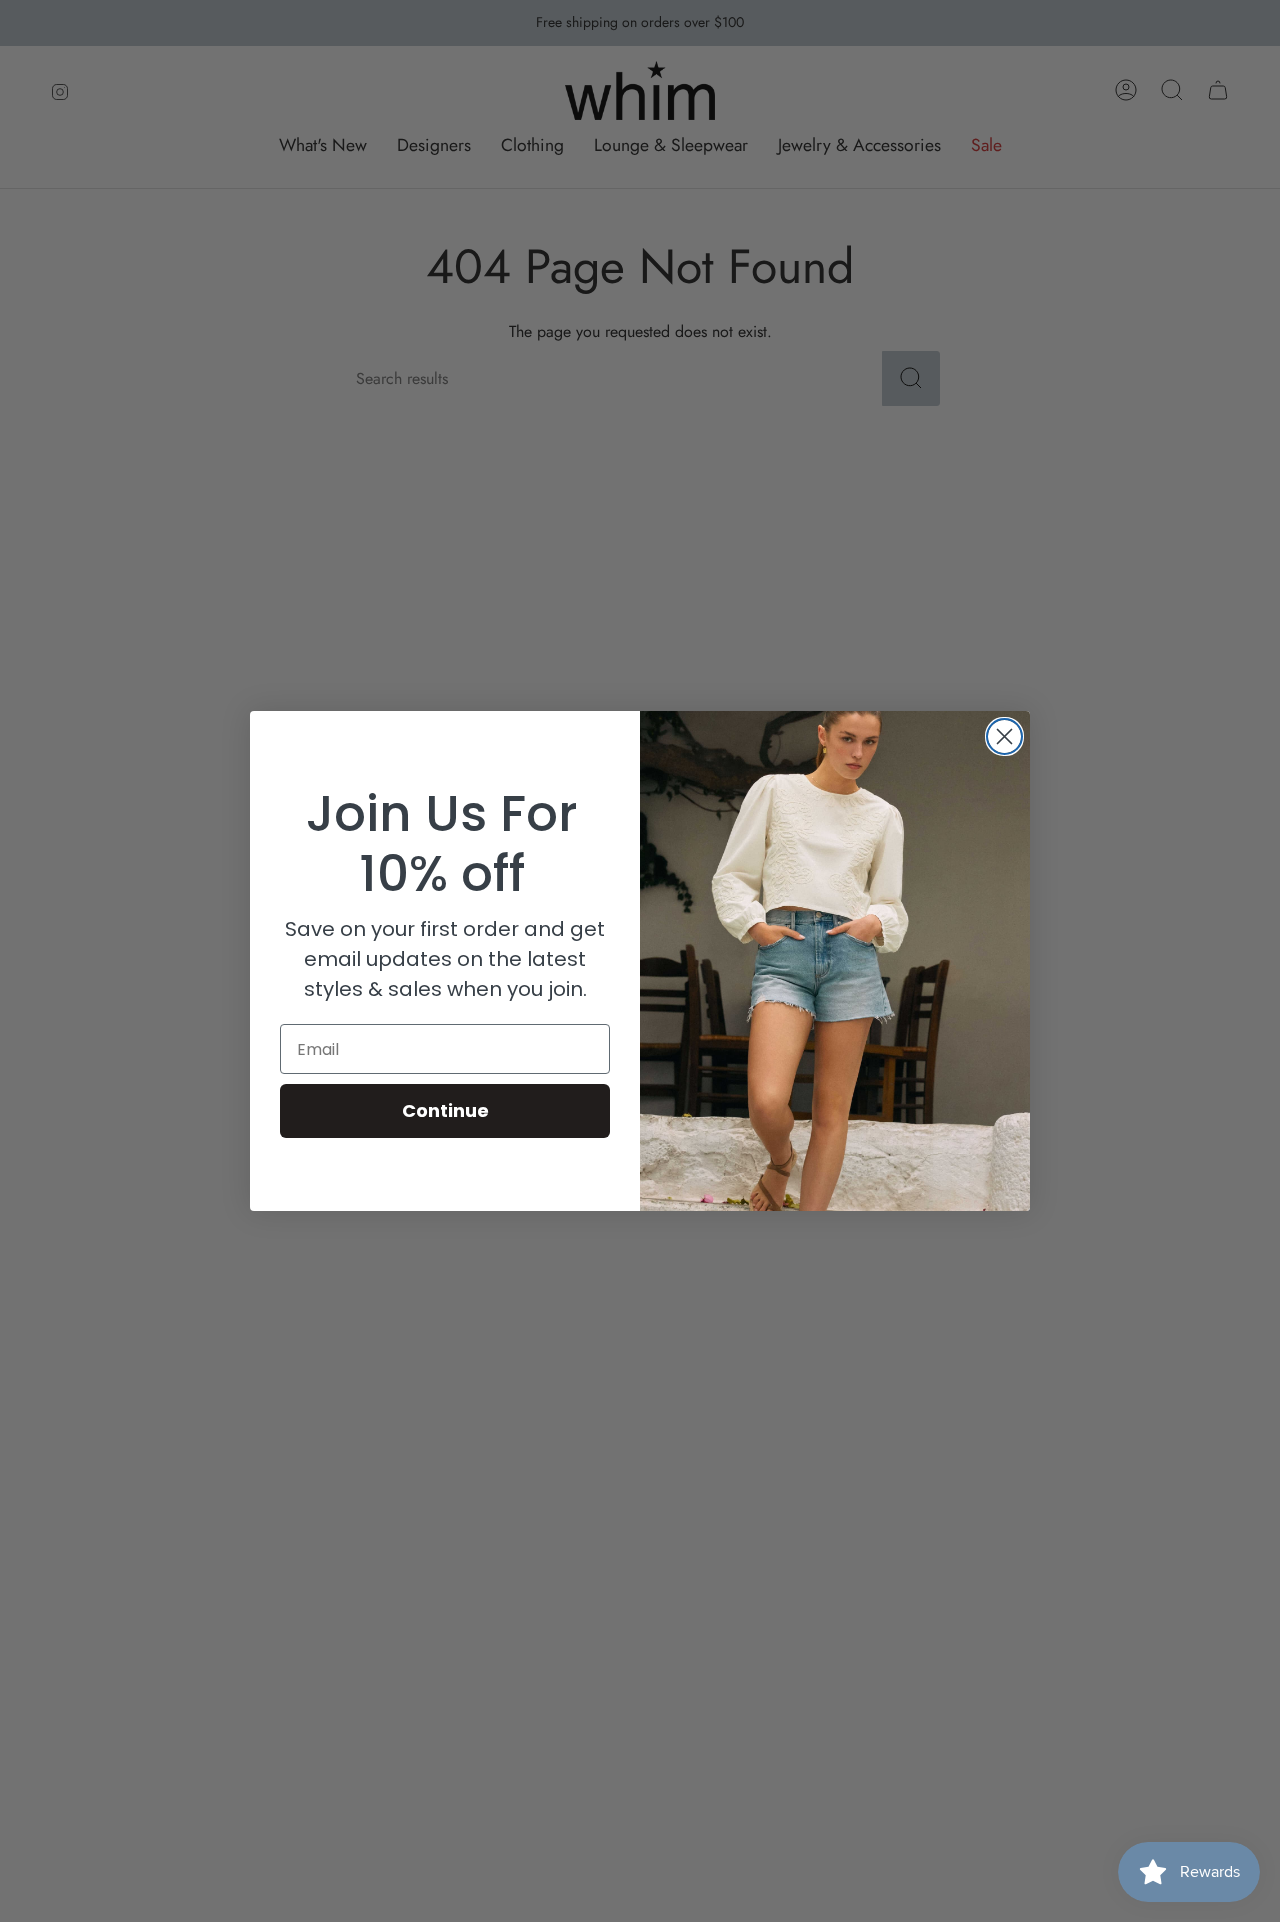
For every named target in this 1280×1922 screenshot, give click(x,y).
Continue (445, 1110)
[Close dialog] (1004, 736)
